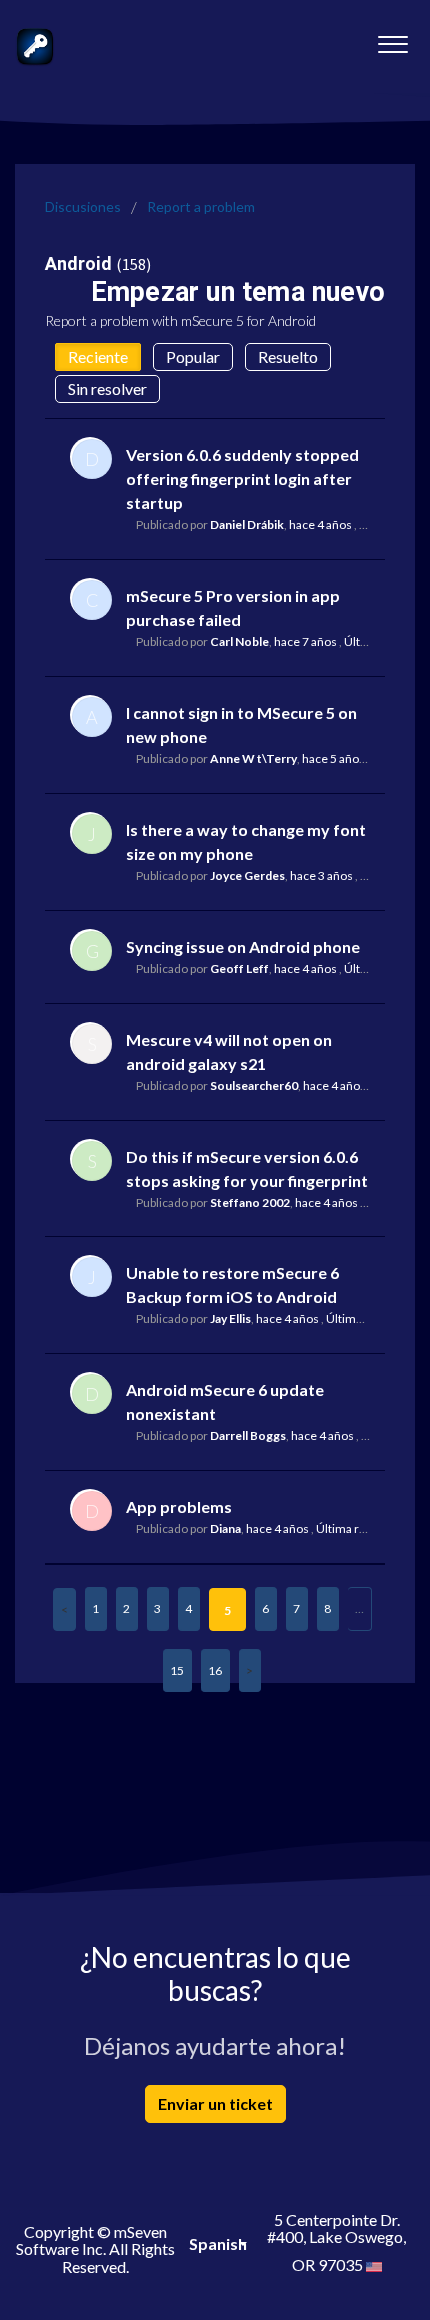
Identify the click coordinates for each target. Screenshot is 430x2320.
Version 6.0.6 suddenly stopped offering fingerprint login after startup (242, 478)
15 (177, 1670)
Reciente (98, 356)
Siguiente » (250, 1670)
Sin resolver (107, 388)
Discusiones (83, 206)
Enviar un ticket (215, 2103)
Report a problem (201, 206)
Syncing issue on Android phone (243, 946)
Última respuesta (362, 1528)
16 (215, 1670)
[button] (392, 39)
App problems (179, 1506)
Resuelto (288, 356)
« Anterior (64, 1609)
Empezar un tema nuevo (238, 292)
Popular (193, 356)
